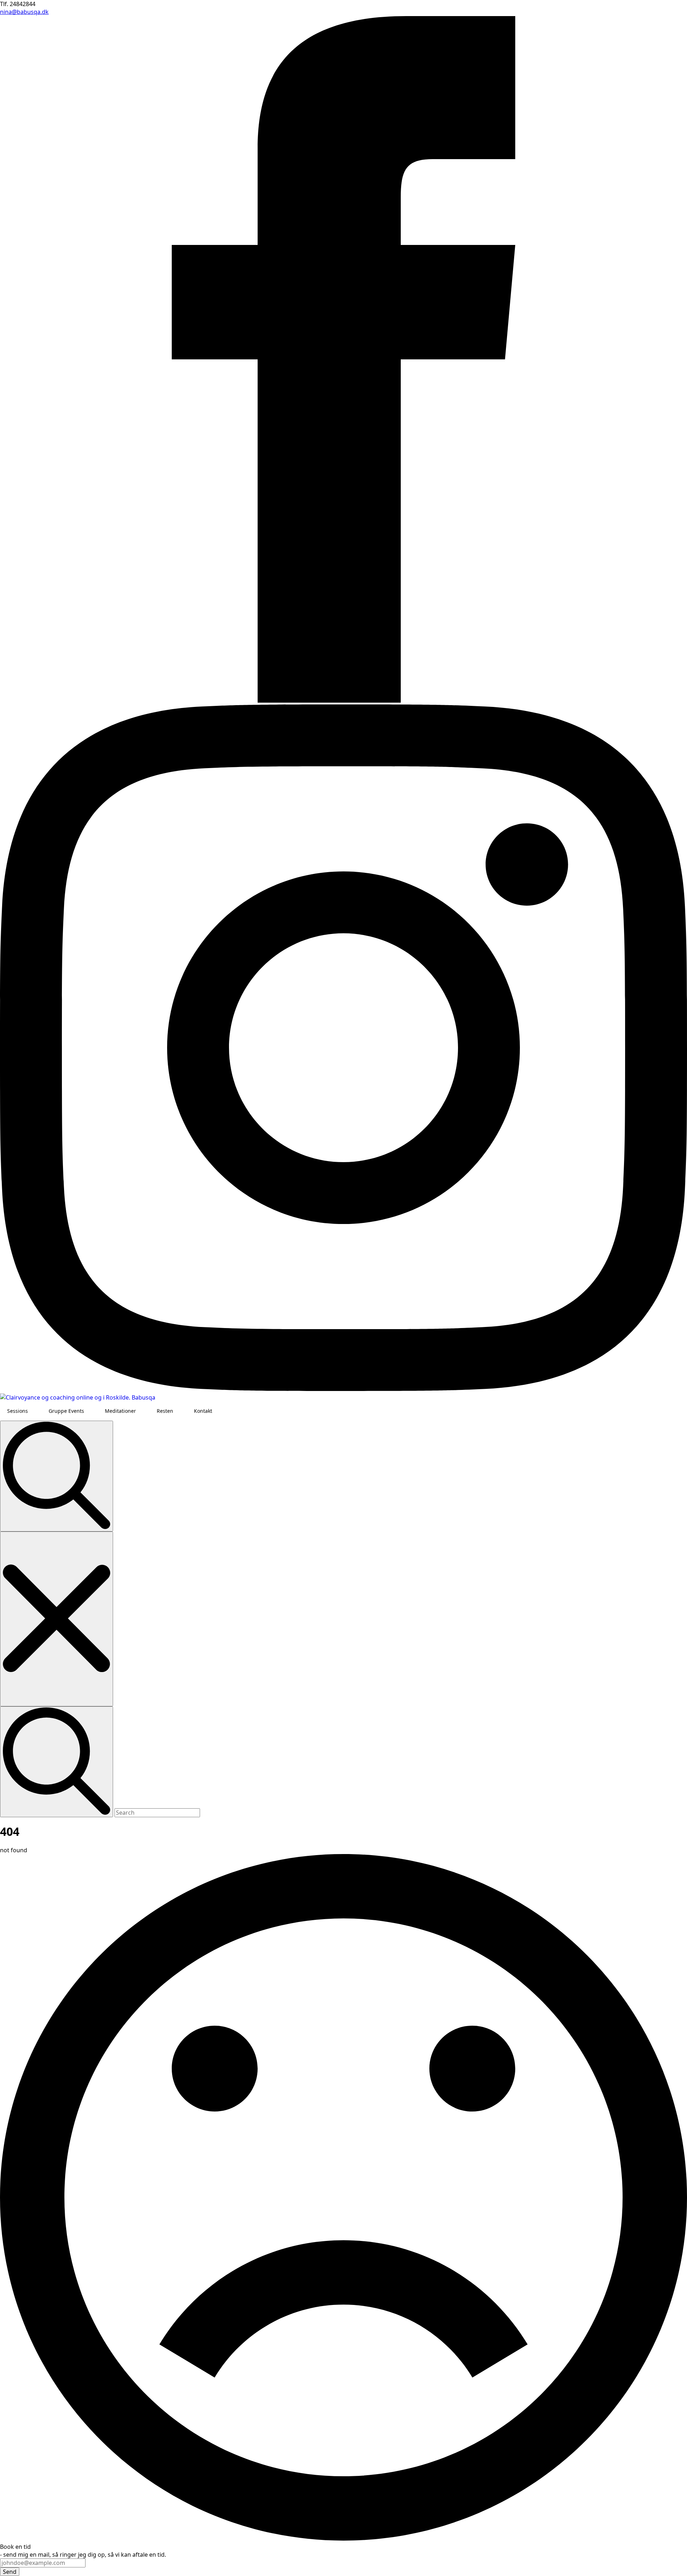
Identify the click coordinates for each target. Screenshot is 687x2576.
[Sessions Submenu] (35, 1411)
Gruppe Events (66, 1411)
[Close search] (57, 1619)
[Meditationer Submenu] (143, 1411)
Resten (165, 1411)
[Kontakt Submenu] (219, 1411)
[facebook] (343, 700)
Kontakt (203, 1411)
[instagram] (343, 1389)
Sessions (18, 1411)
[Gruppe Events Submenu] (91, 1411)
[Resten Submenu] (180, 1411)
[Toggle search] (57, 1476)
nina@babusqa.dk (24, 12)
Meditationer (120, 1411)
